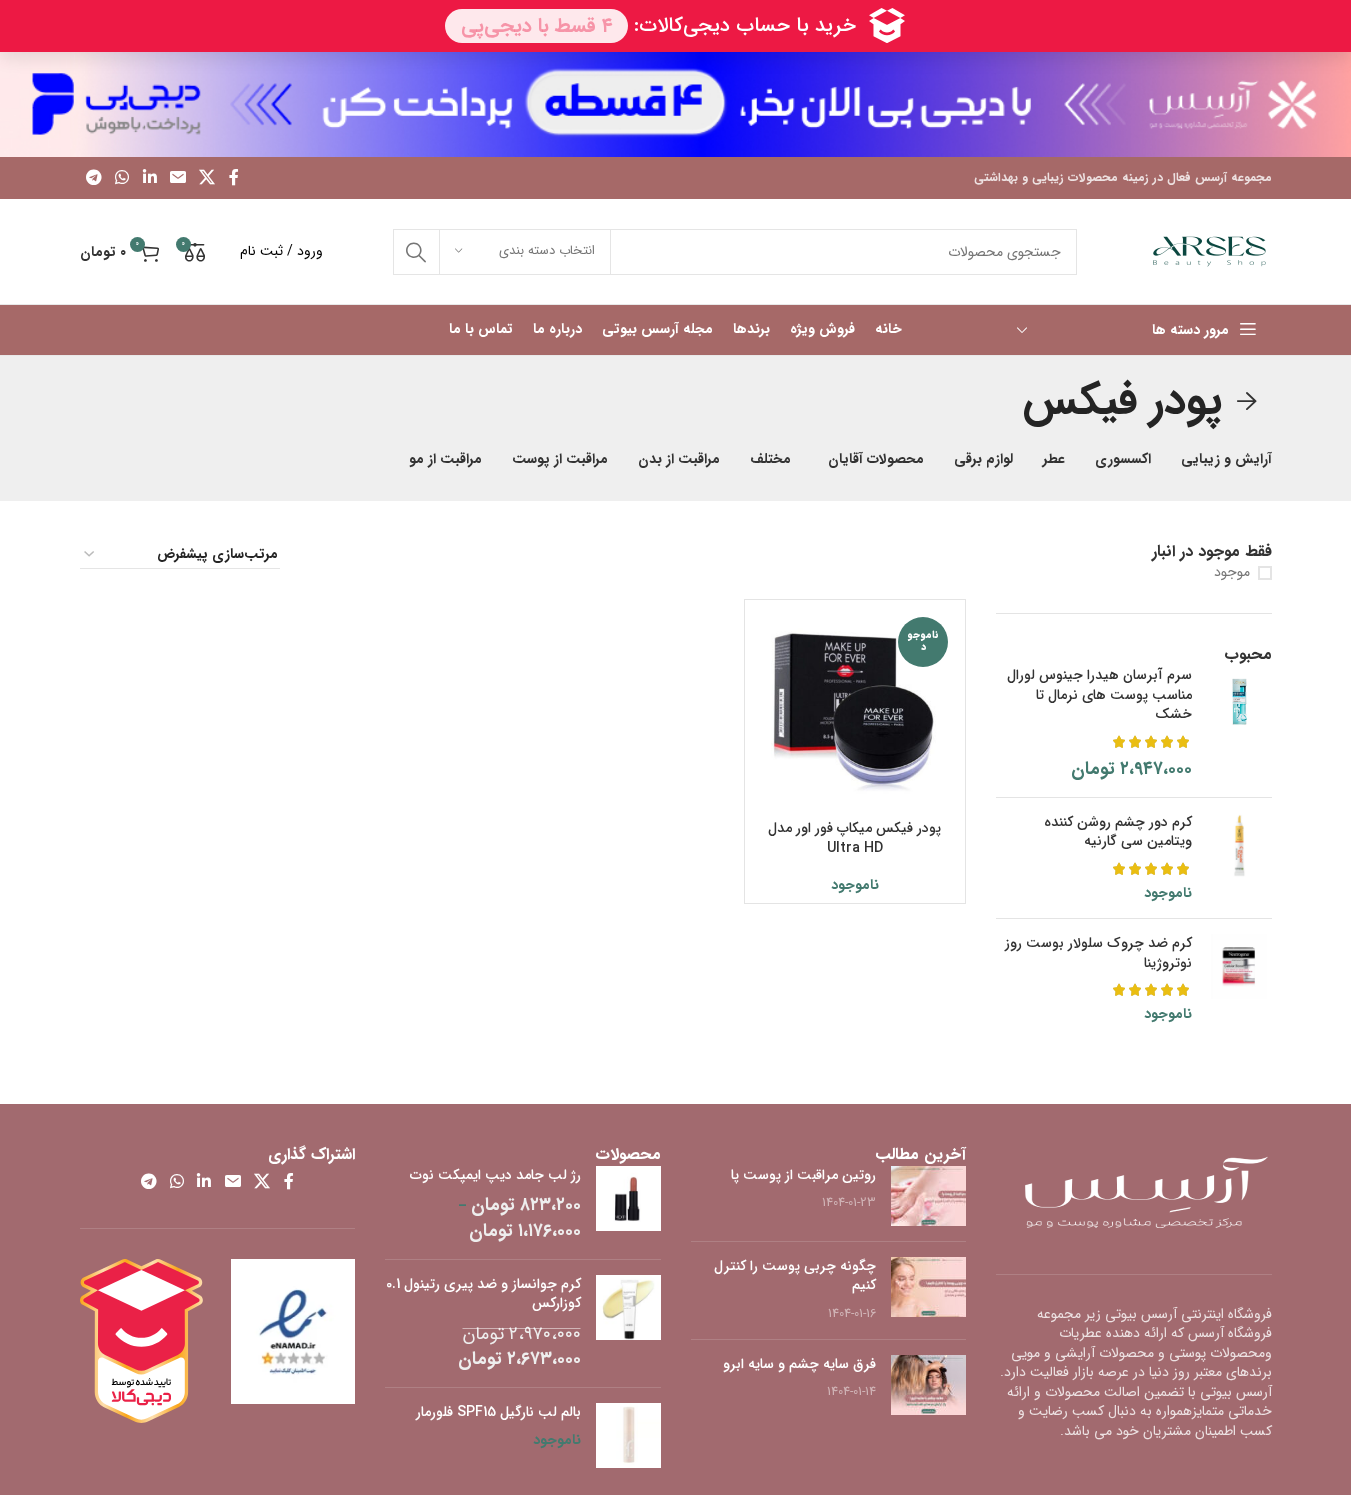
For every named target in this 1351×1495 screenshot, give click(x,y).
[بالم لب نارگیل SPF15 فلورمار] (628, 1435)
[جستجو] (416, 252)
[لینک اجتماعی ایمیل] (177, 178)
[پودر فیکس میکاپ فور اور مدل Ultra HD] (855, 710)
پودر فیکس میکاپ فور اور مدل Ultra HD (854, 838)
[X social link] (207, 178)
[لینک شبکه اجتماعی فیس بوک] (234, 178)
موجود (1232, 573)
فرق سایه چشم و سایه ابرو (799, 1364)
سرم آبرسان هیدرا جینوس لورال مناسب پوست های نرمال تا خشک (1099, 695)
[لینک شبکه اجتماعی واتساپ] (122, 178)
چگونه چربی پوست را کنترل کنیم (795, 1276)
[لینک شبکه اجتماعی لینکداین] (149, 178)
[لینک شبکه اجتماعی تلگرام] (94, 178)
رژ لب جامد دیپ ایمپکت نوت (495, 1176)
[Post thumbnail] (928, 1196)
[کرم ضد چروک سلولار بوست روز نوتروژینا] (1239, 979)
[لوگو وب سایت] (1209, 251)
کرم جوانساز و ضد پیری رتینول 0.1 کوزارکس (483, 1294)
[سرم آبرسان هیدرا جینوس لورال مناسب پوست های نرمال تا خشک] (1239, 724)
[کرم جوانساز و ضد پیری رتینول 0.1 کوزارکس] (628, 1324)
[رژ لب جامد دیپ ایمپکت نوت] (628, 1205)
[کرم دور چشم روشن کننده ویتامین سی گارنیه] (1239, 858)
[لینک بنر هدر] (675, 104)
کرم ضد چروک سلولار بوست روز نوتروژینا (1098, 953)
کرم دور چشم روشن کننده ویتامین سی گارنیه (1118, 832)
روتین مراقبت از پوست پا (803, 1175)
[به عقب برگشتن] (1247, 402)
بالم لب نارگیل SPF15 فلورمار (498, 1413)
